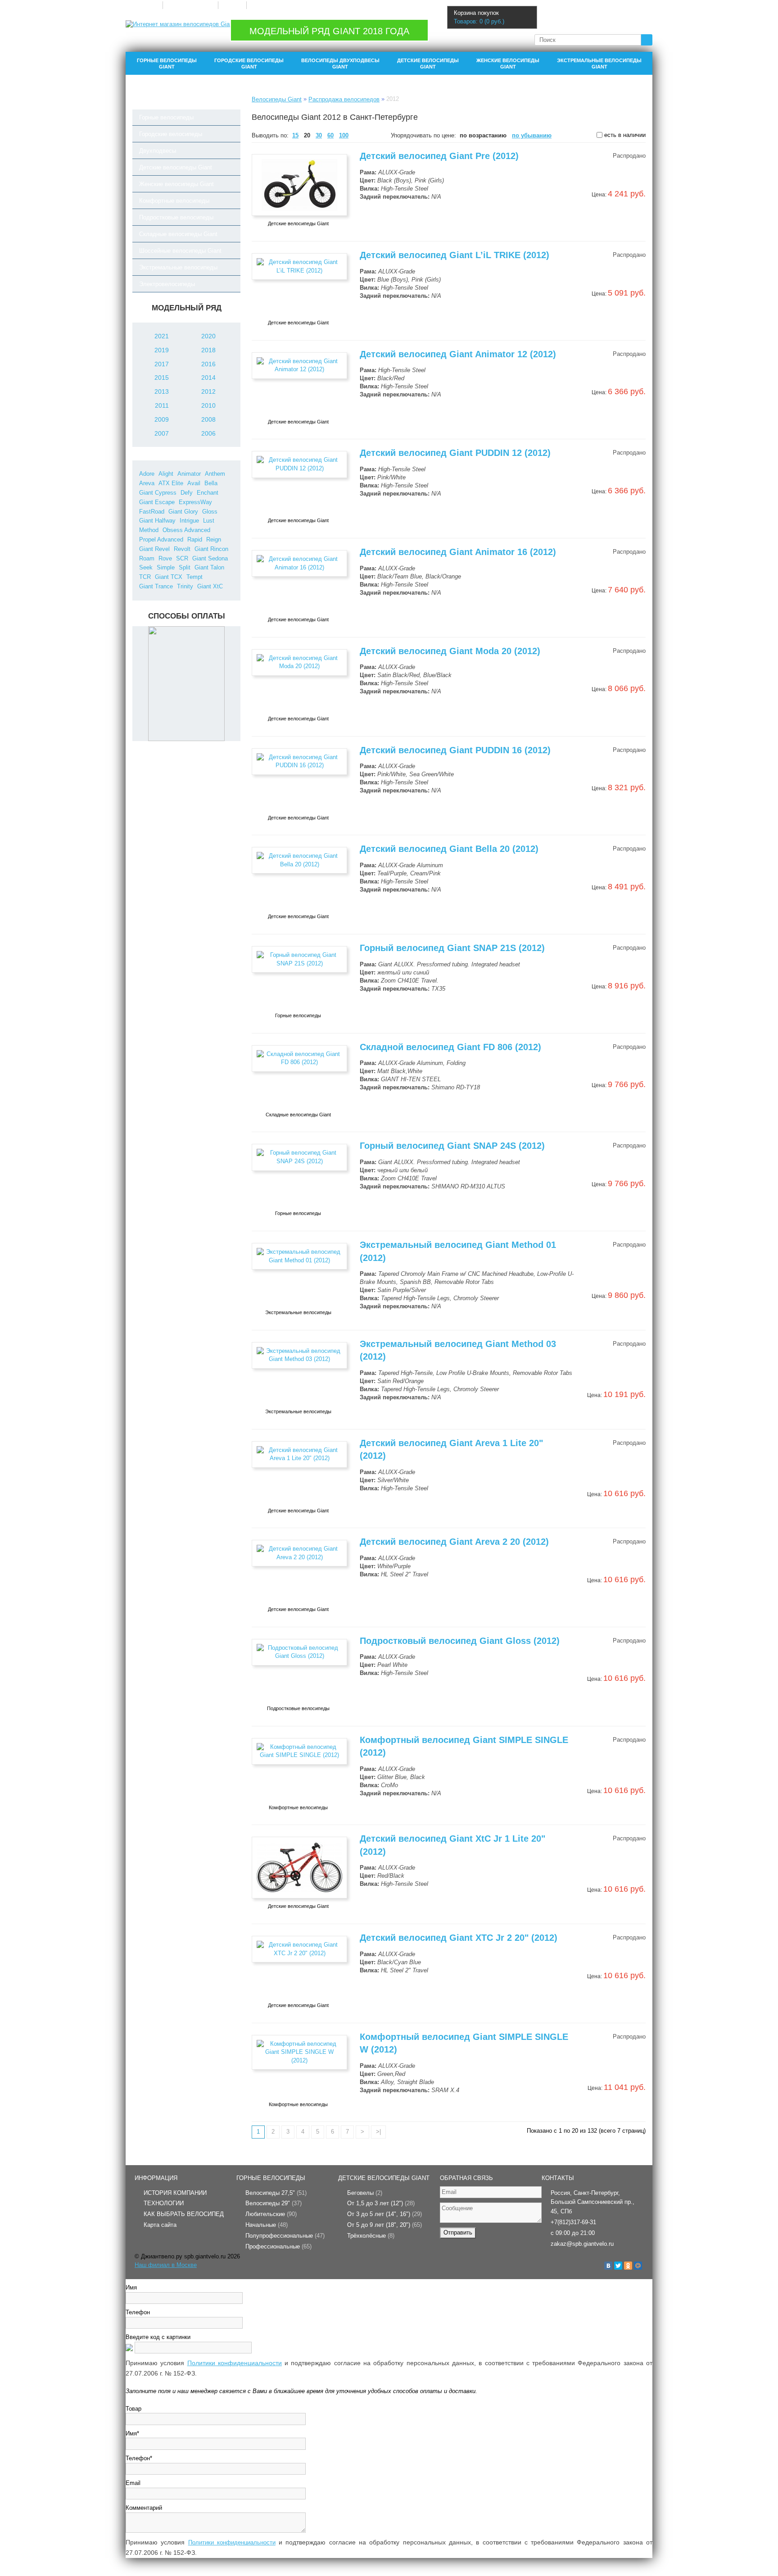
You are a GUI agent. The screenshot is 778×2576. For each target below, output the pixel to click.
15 (295, 135)
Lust (209, 521)
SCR (182, 558)
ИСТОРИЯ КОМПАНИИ (175, 2193)
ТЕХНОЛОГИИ (164, 2203)
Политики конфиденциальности (235, 2363)
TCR (145, 577)
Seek (146, 567)
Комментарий (144, 2508)
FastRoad (152, 512)
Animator (189, 474)
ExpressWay (195, 502)
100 (344, 135)
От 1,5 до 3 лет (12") (381, 2203)
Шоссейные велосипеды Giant (180, 251)
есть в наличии (624, 135)
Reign (214, 539)
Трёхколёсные (371, 2236)
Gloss (210, 512)
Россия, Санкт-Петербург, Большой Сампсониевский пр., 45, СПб (593, 2202)
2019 (162, 350)
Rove (165, 558)
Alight (166, 474)
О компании (144, 5)
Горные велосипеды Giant (167, 64)
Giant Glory (183, 512)
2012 (208, 391)
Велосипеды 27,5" (276, 2193)
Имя (131, 2287)
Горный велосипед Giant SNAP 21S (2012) (452, 948)
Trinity (185, 586)
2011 (162, 405)
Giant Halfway (157, 521)
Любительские (271, 2214)
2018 (208, 350)
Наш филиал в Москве (166, 2265)
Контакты (262, 5)
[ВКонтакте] (608, 2266)
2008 (208, 419)
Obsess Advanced (186, 530)
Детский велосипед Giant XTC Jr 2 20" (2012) (459, 1938)
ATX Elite (171, 483)
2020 (208, 336)
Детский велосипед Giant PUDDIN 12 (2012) (455, 453)
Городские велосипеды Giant (249, 64)
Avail (194, 483)
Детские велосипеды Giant (428, 64)
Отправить (458, 2232)
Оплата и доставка (190, 5)
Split (185, 567)
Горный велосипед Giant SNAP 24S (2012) (452, 1146)
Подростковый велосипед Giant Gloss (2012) (460, 1641)
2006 (208, 433)
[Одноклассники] (628, 2266)
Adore (147, 474)
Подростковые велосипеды (176, 217)
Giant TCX (169, 577)
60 (330, 135)
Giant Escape (157, 502)
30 (319, 135)
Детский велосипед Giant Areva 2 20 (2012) (454, 1542)
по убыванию (532, 135)
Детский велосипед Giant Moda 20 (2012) (450, 651)
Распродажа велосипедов (344, 99)
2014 (208, 378)
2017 (162, 364)
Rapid (195, 539)
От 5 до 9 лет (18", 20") (384, 2225)
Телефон (138, 2312)
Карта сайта (160, 2225)
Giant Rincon (211, 549)
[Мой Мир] (638, 2266)
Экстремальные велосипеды (178, 267)
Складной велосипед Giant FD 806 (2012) (450, 1047)
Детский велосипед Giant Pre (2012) (439, 156)
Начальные (267, 2225)
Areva (147, 483)
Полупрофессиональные (285, 2236)
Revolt (182, 549)
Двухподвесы (158, 151)
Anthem (215, 474)
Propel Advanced (161, 539)
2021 (162, 336)
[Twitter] (618, 2266)
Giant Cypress (158, 493)
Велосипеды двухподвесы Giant (340, 64)
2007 (162, 433)
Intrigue (189, 521)
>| (378, 2132)
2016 (208, 364)
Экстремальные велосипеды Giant (599, 64)
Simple (166, 567)
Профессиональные (278, 2246)
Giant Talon (209, 567)
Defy (187, 493)
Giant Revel (154, 549)
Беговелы (365, 2193)
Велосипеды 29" (274, 2203)
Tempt (194, 577)
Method (149, 530)
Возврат (232, 5)
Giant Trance (156, 586)
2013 (162, 391)
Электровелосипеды (167, 284)
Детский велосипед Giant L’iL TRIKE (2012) (455, 255)
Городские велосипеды (171, 134)
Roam (147, 558)
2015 (162, 378)
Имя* (132, 2433)
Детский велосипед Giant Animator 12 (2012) (458, 354)
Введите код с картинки (158, 2337)
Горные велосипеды (166, 117)
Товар (133, 2409)
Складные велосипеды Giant (178, 234)
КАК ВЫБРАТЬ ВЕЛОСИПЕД (184, 2214)
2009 (162, 419)
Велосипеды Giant (277, 99)
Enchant (208, 493)
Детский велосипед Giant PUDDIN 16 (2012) (455, 750)
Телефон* (139, 2458)
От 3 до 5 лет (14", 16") (384, 2214)
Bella (211, 483)
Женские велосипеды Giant (508, 64)
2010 (208, 405)
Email (133, 2483)
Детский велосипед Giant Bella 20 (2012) (449, 849)
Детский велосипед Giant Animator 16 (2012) (458, 552)
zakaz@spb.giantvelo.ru (582, 2244)
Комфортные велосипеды (174, 201)
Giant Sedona (210, 558)
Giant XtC (210, 586)
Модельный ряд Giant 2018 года (329, 31)
